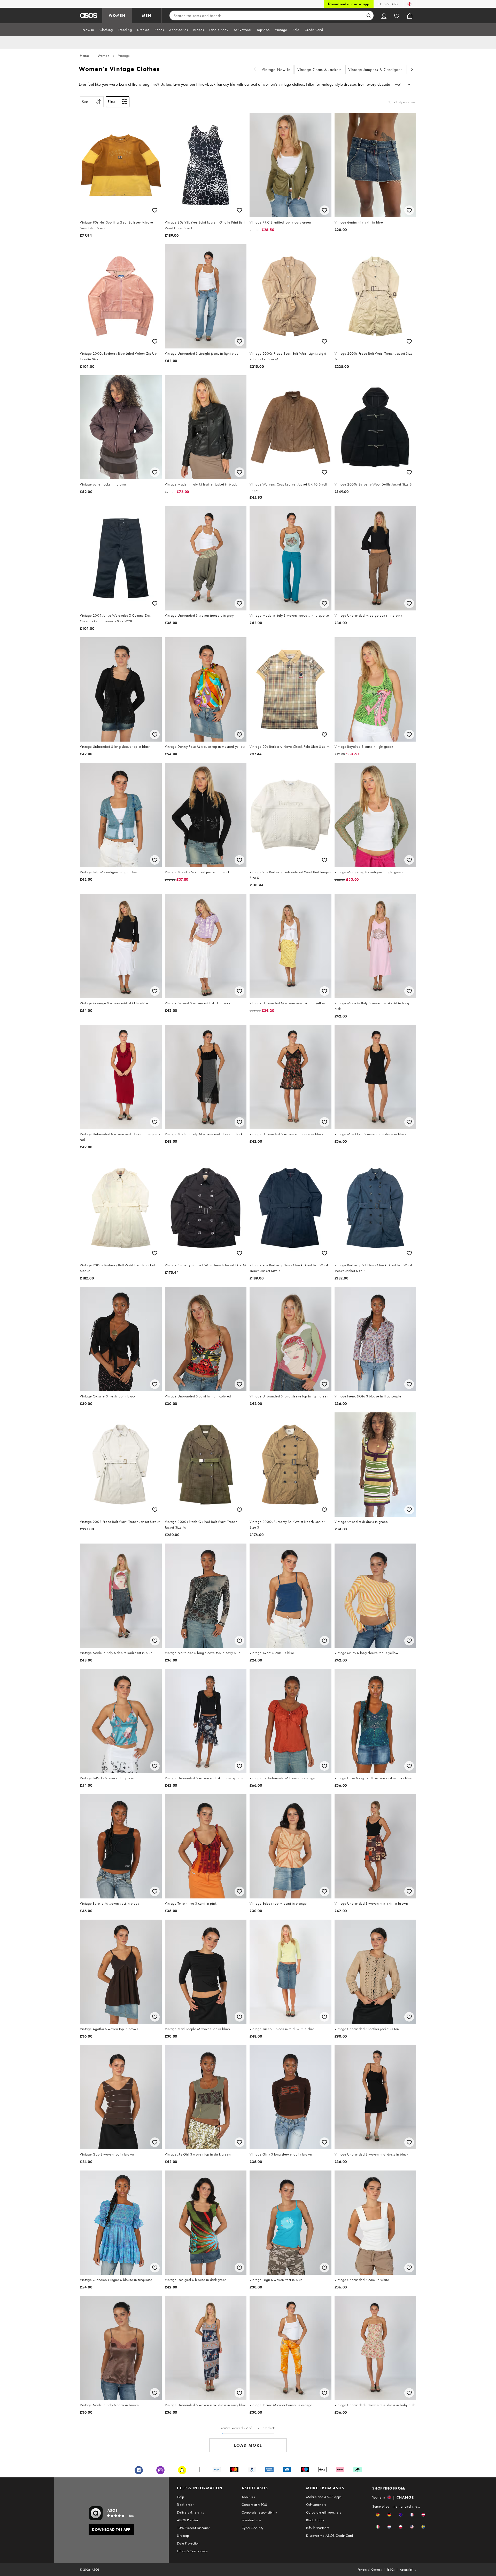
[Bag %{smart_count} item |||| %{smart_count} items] (410, 15)
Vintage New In (276, 70)
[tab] (88, 30)
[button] (378, 2515)
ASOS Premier (188, 2520)
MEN (147, 15)
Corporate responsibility (259, 2512)
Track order (185, 2505)
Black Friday (315, 2520)
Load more (248, 2445)
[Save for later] (155, 210)
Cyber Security (253, 2528)
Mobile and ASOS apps (324, 2497)
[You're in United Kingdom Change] (410, 4)
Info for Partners (318, 2528)
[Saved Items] (397, 15)
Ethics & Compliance (192, 2551)
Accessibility (408, 2570)
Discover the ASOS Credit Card (330, 2535)
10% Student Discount (193, 2528)
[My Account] (384, 15)
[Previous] (255, 70)
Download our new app (349, 4)
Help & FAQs (388, 4)
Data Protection (188, 2543)
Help (181, 2497)
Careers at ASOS (254, 2505)
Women (104, 55)
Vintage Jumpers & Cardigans (375, 70)
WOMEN (117, 15)
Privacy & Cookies (370, 2570)
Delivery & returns (190, 2512)
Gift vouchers (316, 2505)
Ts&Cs (391, 2570)
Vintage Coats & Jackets (319, 70)
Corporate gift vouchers (324, 2512)
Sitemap (183, 2535)
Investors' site (251, 2520)
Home (84, 55)
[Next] (412, 70)
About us (248, 2497)
